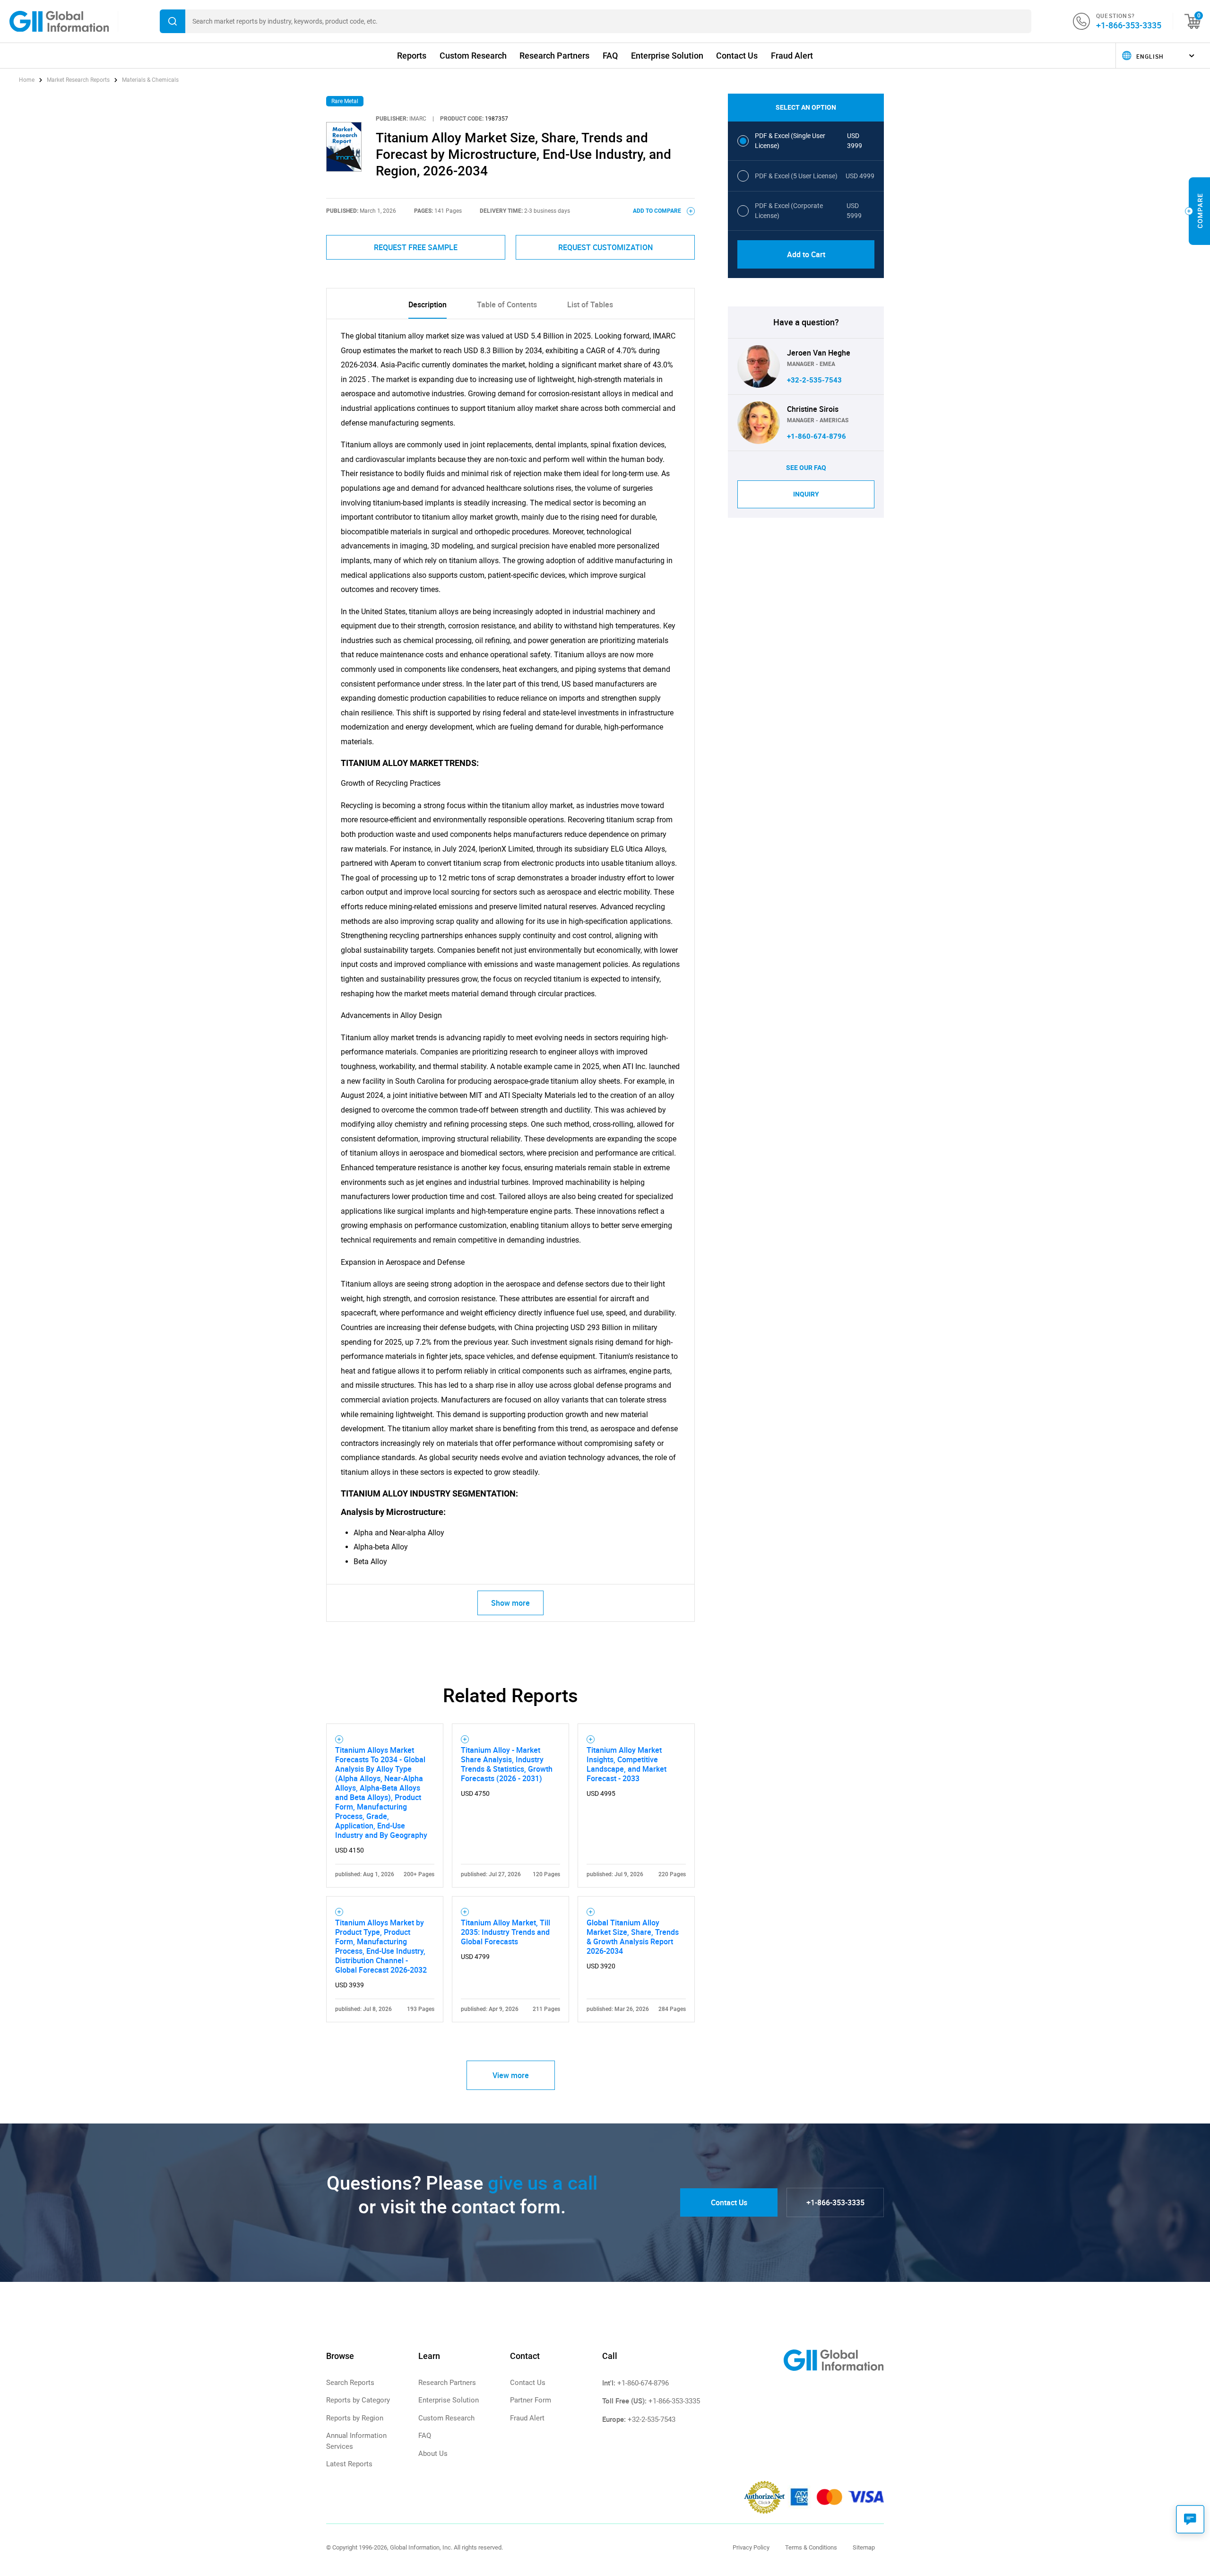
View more (511, 2075)
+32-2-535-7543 (814, 380)
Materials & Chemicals (150, 80)
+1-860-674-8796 (817, 436)
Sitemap (864, 2547)
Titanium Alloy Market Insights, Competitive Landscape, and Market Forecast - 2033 (627, 1764)
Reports (412, 56)
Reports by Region (355, 2418)
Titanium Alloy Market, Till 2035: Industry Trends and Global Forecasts (506, 1932)
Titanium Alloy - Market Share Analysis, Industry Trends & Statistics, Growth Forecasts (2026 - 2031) (507, 1764)
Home (27, 80)
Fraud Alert (792, 56)
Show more (510, 1603)
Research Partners (554, 56)
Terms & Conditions (811, 2547)
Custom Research (473, 56)
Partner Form (531, 2400)
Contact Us (737, 56)
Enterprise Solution (667, 56)
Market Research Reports (78, 80)
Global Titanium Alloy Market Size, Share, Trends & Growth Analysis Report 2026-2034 (633, 1937)
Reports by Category (358, 2400)
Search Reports (350, 2383)
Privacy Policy (751, 2547)
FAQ (610, 56)
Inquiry (806, 494)
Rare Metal (345, 101)
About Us (433, 2454)
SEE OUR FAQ (806, 468)
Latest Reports (349, 2464)
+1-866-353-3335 (1129, 25)
